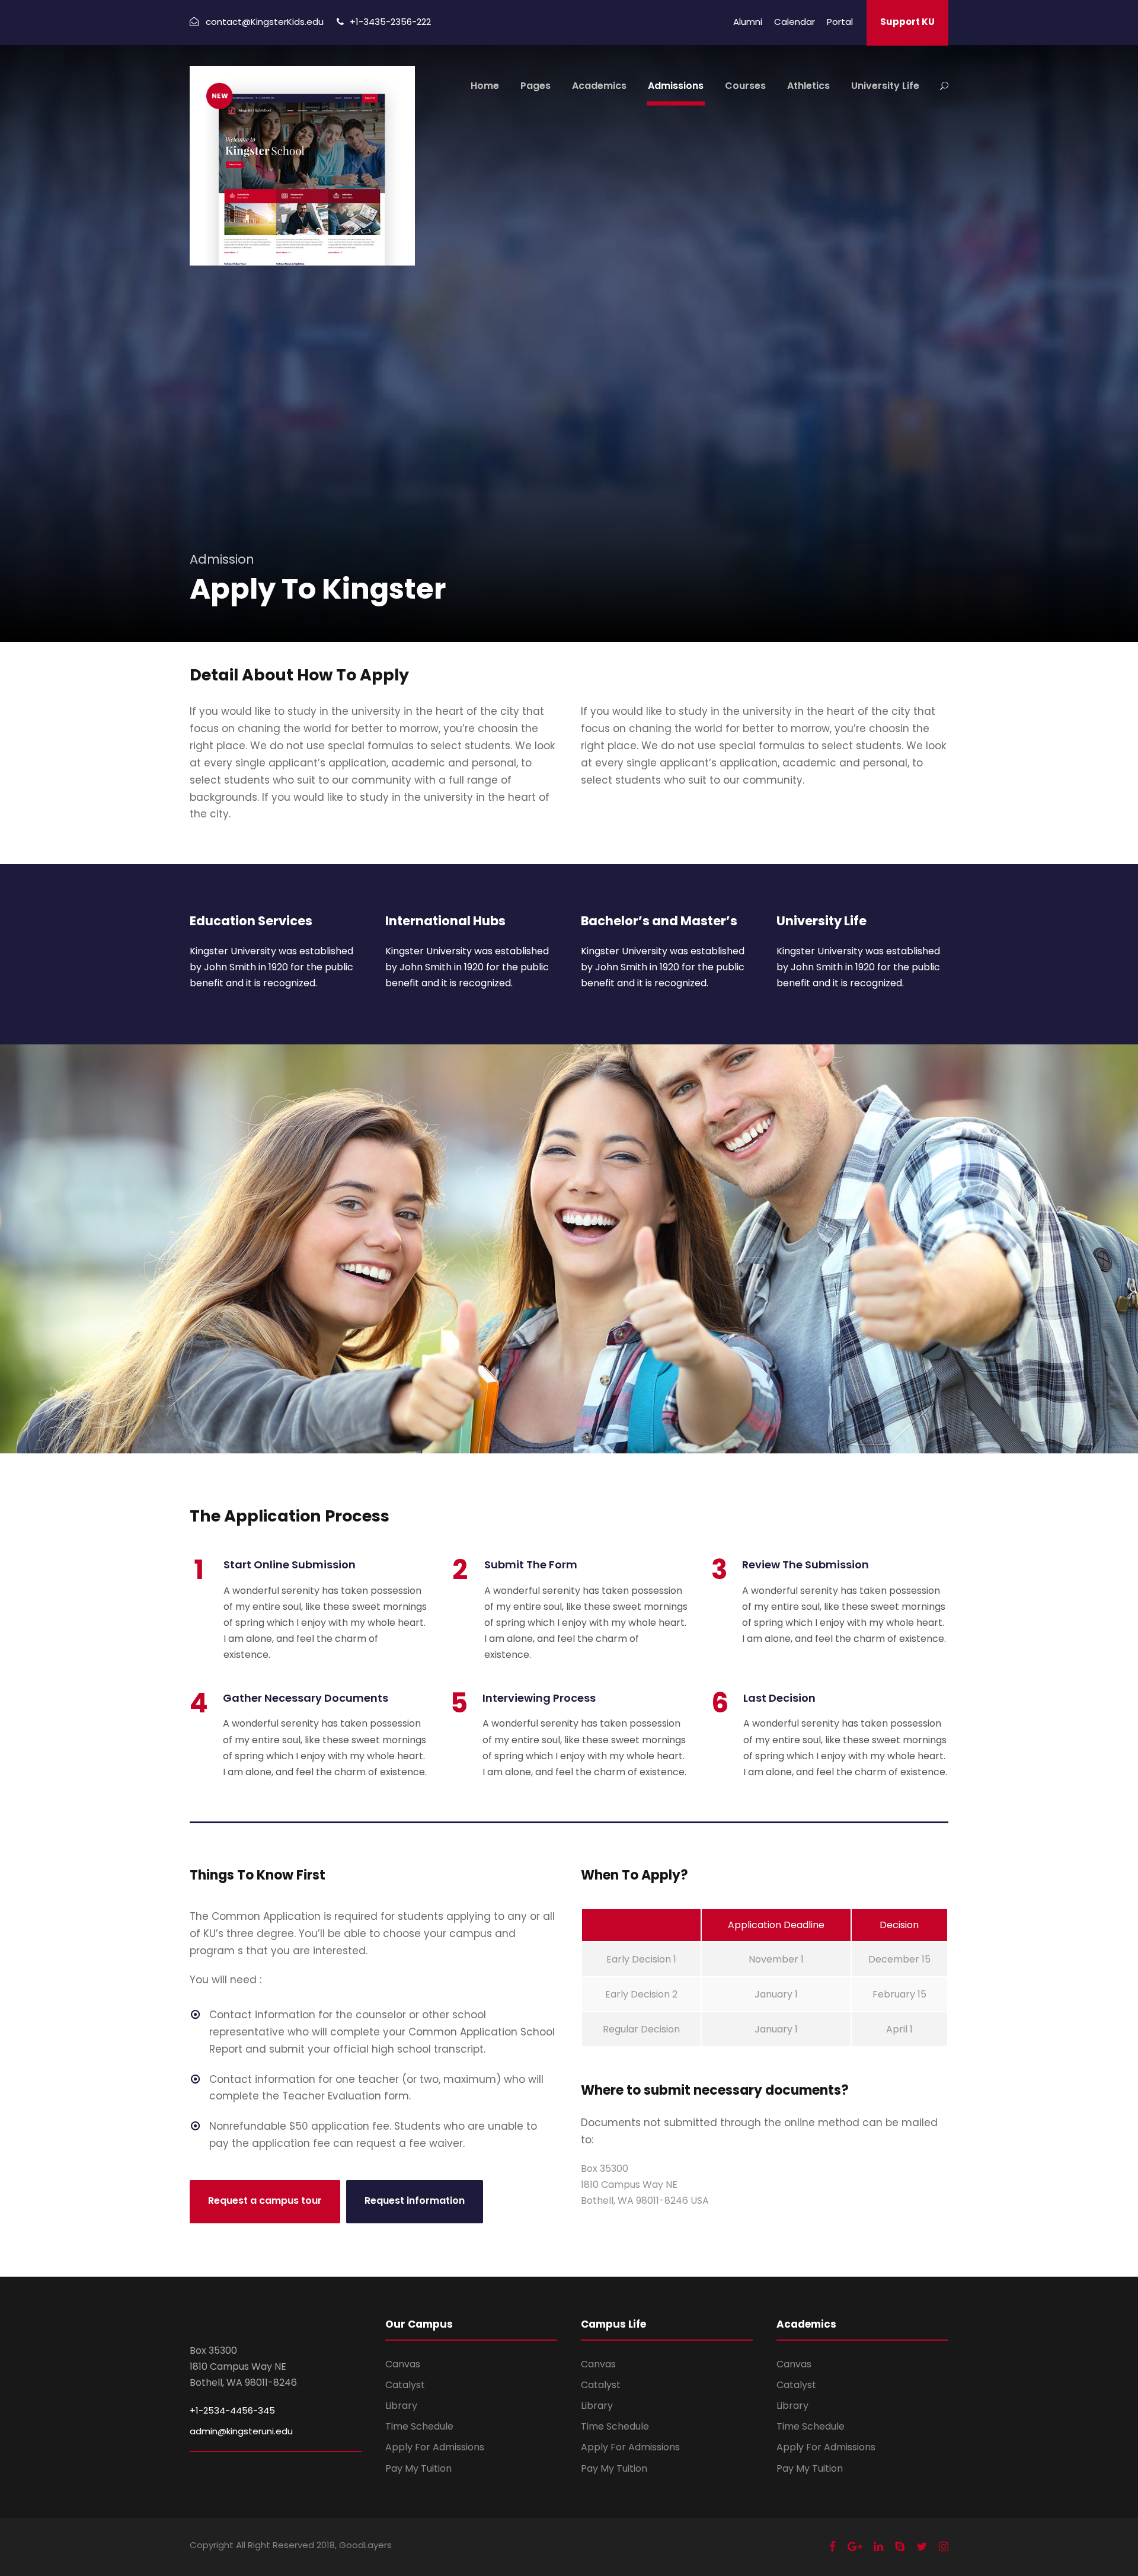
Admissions (676, 86)
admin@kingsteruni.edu (241, 2431)
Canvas (403, 2364)
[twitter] (922, 2547)
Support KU (907, 22)
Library (401, 2406)
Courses (745, 86)
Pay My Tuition (418, 2468)
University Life (885, 86)
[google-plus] (855, 2547)
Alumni (748, 22)
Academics (599, 86)
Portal (840, 22)
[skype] (900, 2547)
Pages (536, 86)
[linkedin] (878, 2547)
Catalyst (405, 2385)
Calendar (795, 22)
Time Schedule (419, 2426)
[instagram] (944, 2547)
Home (485, 86)
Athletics (808, 86)
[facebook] (832, 2547)
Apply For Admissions (435, 2447)
